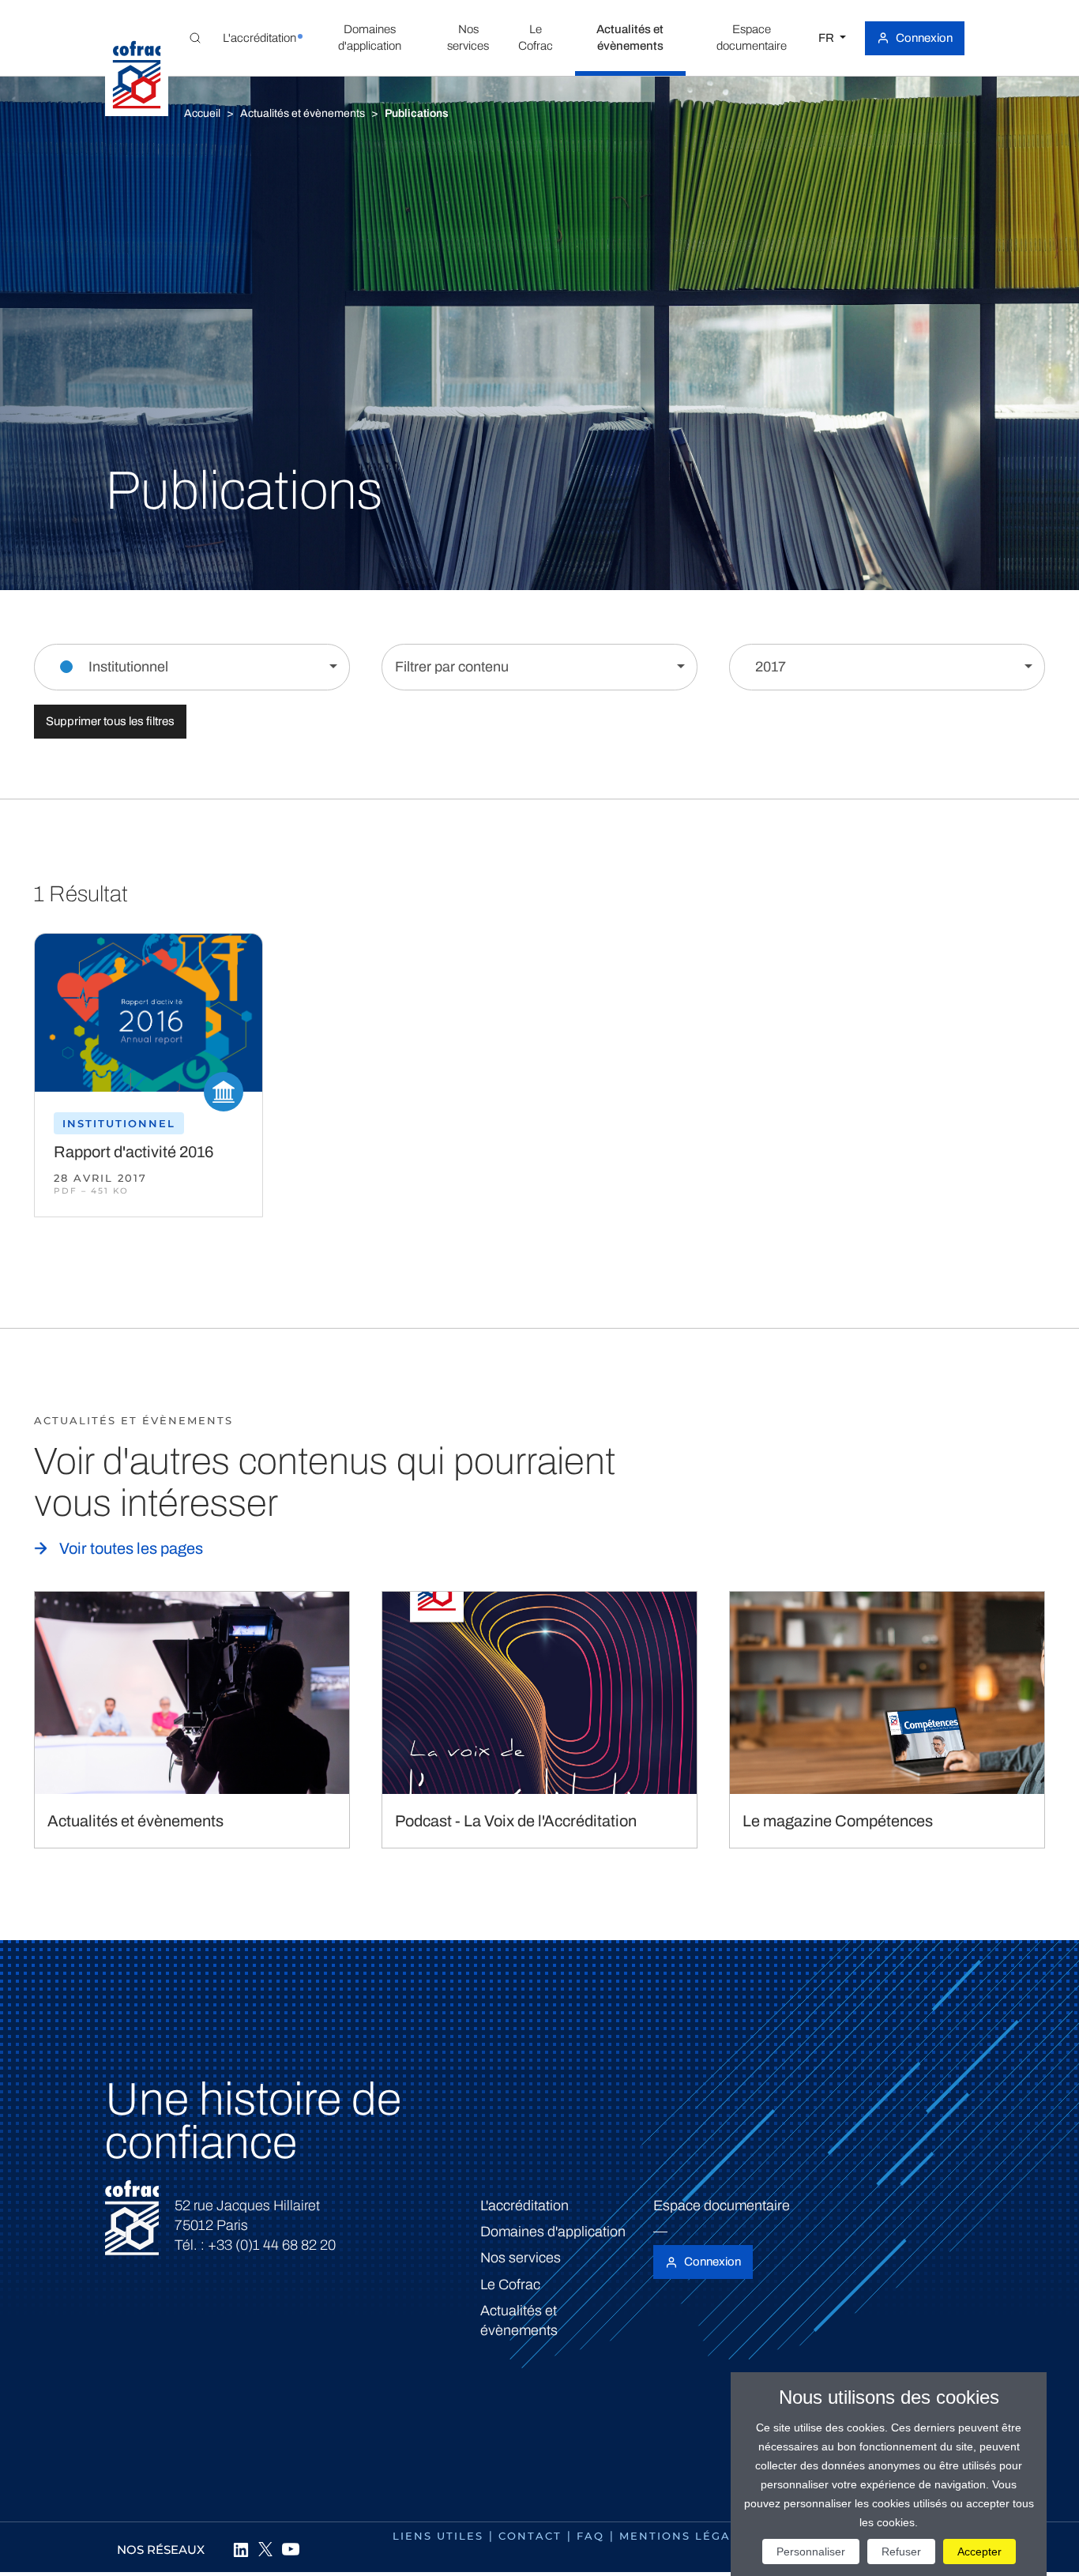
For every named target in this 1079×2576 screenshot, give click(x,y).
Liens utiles (438, 2536)
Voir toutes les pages (131, 1548)
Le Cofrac (510, 2285)
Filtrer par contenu (452, 667)
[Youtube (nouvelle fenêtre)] (291, 2549)
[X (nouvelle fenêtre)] (265, 2549)
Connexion (924, 38)
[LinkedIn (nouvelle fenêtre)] (240, 2549)
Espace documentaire (722, 2206)
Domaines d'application (553, 2232)
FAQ (590, 2536)
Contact (530, 2536)
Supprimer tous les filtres (110, 721)
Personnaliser (811, 2552)
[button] (259, 38)
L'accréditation (524, 2206)
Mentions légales (687, 2536)
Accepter (979, 2552)
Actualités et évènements (303, 113)
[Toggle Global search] (195, 38)
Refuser (901, 2552)
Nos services (521, 2258)
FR (827, 38)
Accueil (202, 113)
